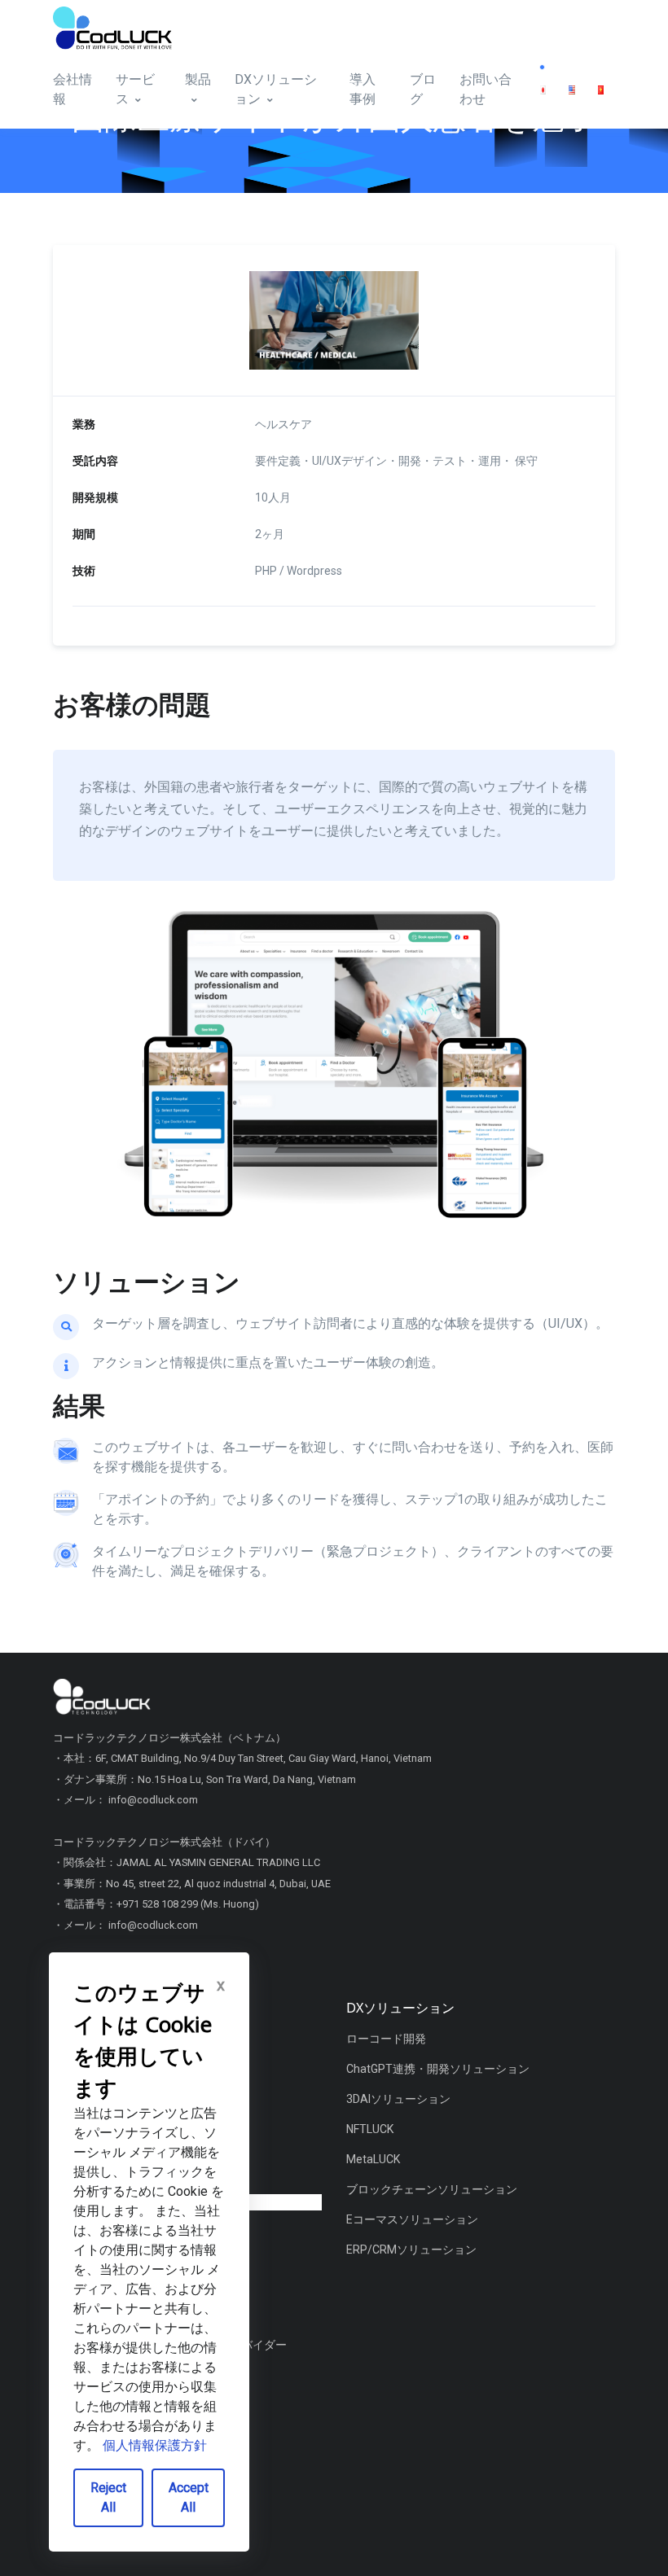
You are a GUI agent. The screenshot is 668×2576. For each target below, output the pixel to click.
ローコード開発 (386, 2039)
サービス (135, 89)
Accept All (189, 2497)
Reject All (108, 2497)
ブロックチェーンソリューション (432, 2189)
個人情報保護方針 (155, 2445)
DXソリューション (276, 89)
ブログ (423, 89)
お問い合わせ (486, 89)
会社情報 (73, 89)
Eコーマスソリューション (412, 2219)
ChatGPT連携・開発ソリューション (438, 2069)
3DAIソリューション (398, 2099)
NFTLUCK (370, 2129)
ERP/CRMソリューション (411, 2250)
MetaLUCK (373, 2159)
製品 (198, 79)
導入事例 (363, 89)
